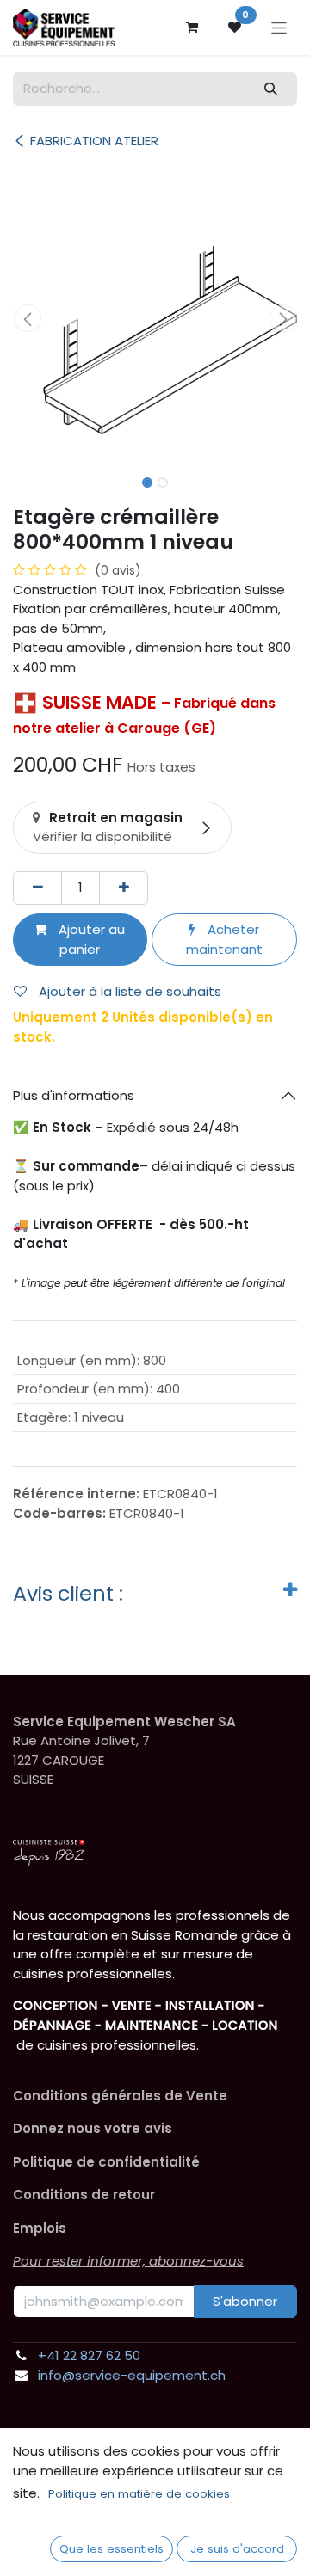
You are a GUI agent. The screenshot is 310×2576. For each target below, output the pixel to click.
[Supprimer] (37, 888)
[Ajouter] (124, 888)
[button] (27, 318)
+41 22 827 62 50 (89, 2355)
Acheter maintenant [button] (224, 939)
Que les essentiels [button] (112, 2549)
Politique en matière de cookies (139, 2494)
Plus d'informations (74, 1095)
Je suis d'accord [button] (237, 2549)
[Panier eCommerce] (192, 28)
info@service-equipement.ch (132, 2375)
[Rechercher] (271, 89)
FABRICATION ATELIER (94, 141)
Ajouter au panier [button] (90, 939)
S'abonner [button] (245, 2301)
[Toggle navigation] (279, 27)
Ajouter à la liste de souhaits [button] (128, 991)
